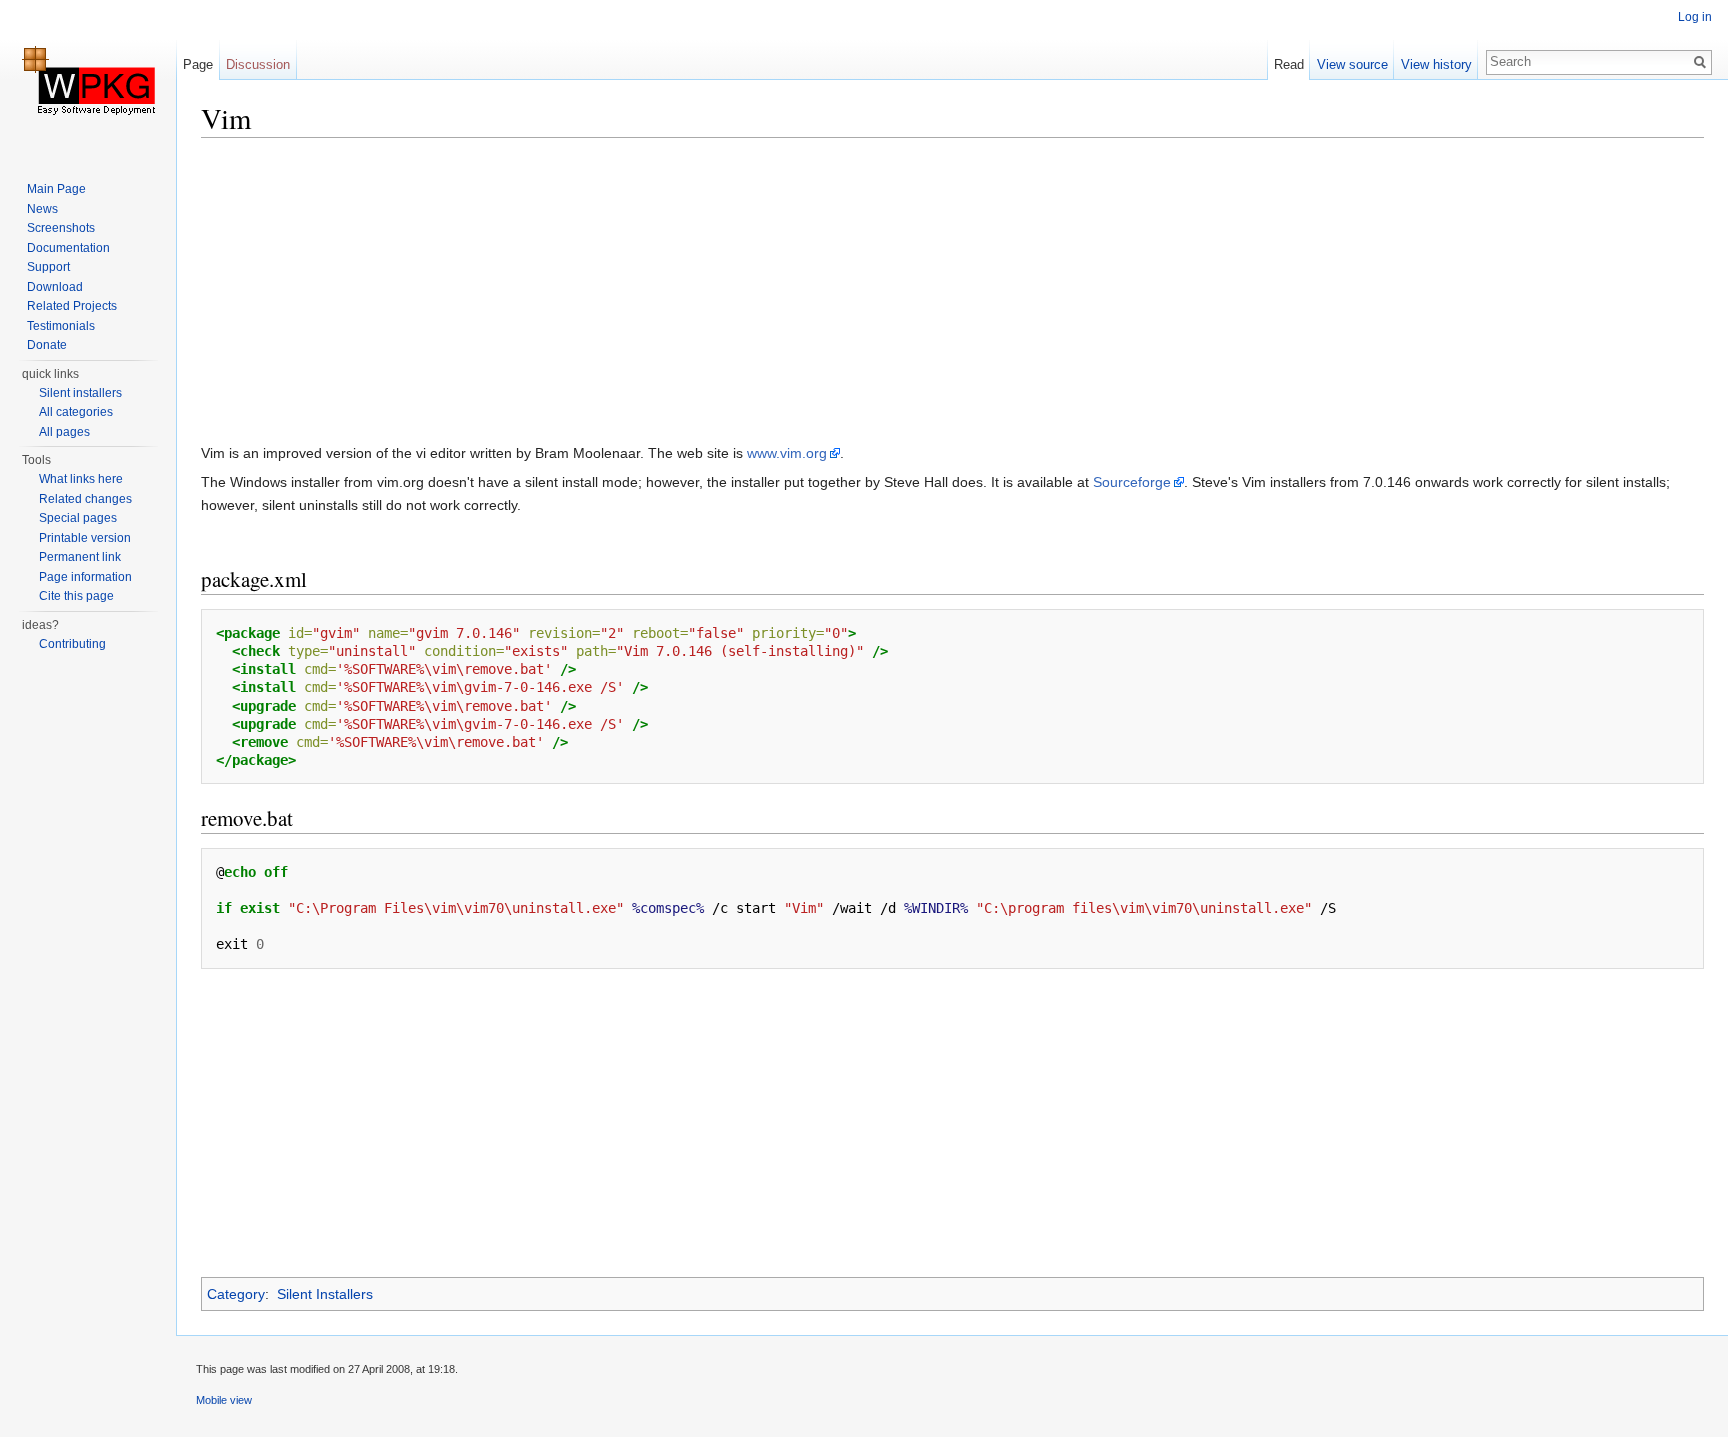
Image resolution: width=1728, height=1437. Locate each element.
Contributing (72, 644)
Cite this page (76, 596)
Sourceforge (1132, 482)
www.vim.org (787, 453)
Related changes (85, 499)
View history (1436, 64)
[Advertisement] (801, 295)
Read (1289, 64)
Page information (85, 577)
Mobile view (224, 1400)
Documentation (68, 248)
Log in (1695, 17)
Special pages (78, 518)
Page (198, 64)
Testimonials (61, 326)
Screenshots (61, 228)
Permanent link (80, 557)
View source (1352, 64)
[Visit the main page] (88, 80)
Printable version (85, 538)
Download (55, 287)
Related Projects (72, 306)
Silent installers (80, 393)
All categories (76, 412)
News (42, 209)
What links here (81, 479)
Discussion (258, 64)
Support (48, 267)
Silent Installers (325, 1294)
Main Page (56, 189)
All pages (64, 432)
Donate (47, 345)
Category (236, 1294)
